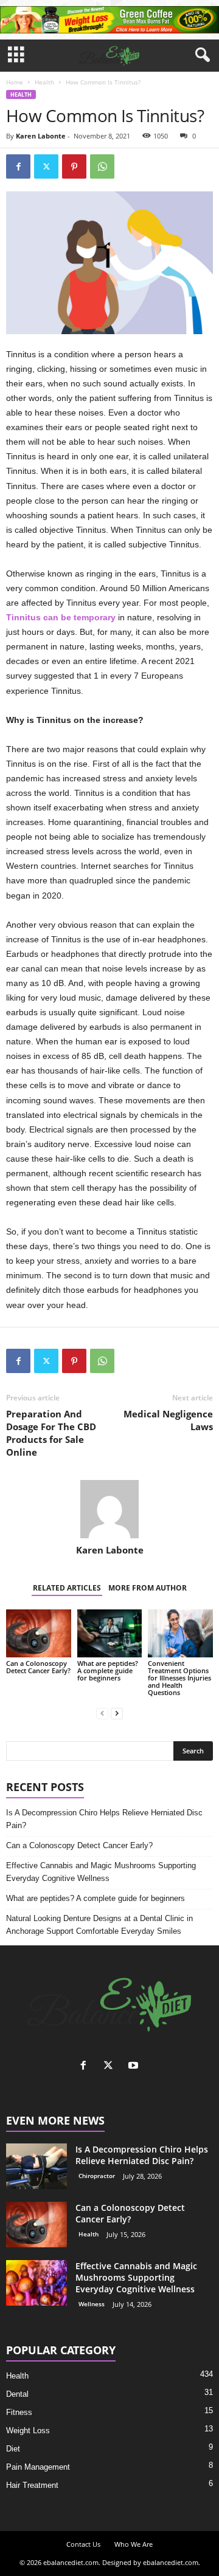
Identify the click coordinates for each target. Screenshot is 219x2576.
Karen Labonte (41, 136)
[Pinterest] (74, 166)
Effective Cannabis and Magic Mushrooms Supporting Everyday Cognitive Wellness (101, 1872)
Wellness (92, 2304)
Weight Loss (28, 2430)
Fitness (19, 2412)
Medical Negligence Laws (168, 1420)
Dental (17, 2394)
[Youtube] (135, 2067)
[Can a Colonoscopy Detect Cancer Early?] (39, 1634)
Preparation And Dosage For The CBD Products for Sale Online (51, 1433)
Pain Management (38, 2467)
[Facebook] (18, 166)
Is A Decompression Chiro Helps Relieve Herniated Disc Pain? (104, 1819)
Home (15, 82)
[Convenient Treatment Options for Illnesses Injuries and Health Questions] (180, 1634)
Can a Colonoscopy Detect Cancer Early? (38, 1667)
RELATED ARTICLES (67, 1588)
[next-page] (117, 1713)
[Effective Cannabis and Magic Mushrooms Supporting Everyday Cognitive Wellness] (36, 2283)
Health (44, 82)
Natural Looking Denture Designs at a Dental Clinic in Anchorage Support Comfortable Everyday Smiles (99, 1925)
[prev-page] (102, 1713)
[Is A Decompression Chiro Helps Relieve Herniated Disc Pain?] (36, 2166)
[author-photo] (109, 1509)
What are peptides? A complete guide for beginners (108, 1670)
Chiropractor (97, 2176)
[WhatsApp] (102, 166)
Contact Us (83, 2544)
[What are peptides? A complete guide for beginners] (110, 1634)
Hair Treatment (32, 2485)
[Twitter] (46, 166)
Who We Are (134, 2544)
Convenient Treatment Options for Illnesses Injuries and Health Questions (179, 1678)
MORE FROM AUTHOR (148, 1588)
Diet (13, 2449)
